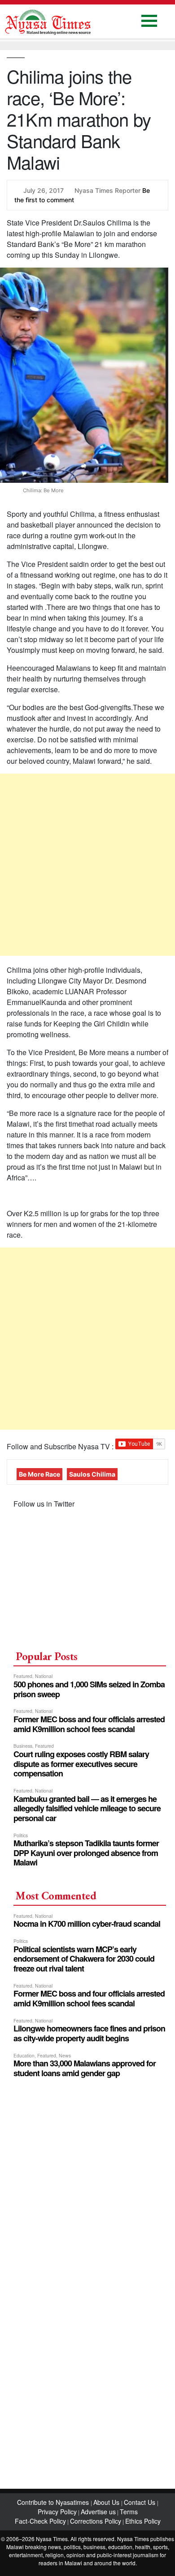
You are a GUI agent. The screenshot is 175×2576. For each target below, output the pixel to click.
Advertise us (98, 2512)
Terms (129, 2512)
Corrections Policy (96, 2521)
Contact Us (140, 2502)
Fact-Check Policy (40, 2521)
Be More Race (39, 1474)
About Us (107, 2502)
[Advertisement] (87, 865)
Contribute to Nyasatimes (54, 2502)
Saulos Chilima (92, 1474)
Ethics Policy (143, 2521)
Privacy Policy (57, 2512)
